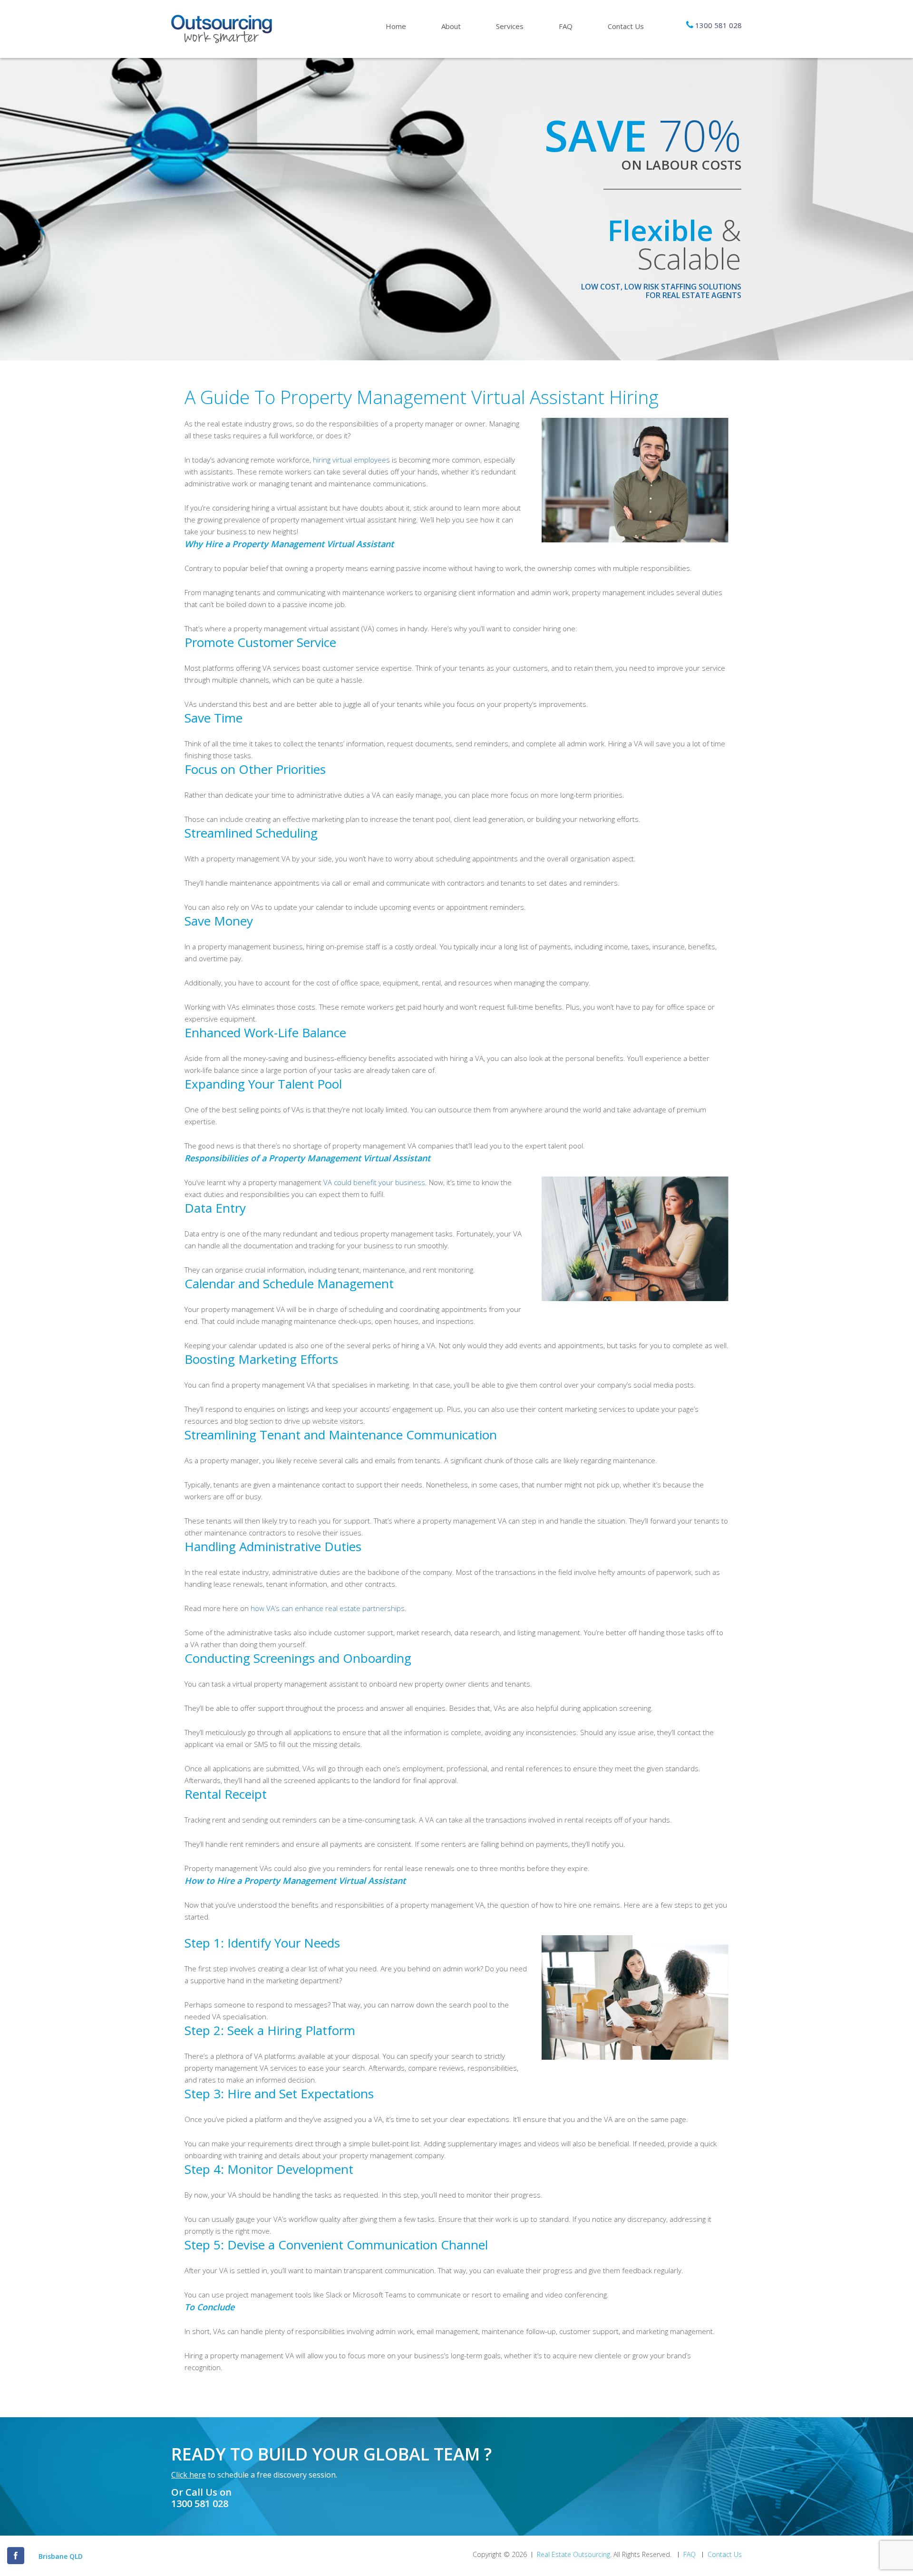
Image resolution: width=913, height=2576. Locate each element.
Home (396, 26)
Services (510, 26)
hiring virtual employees (351, 460)
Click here (189, 2475)
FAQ (566, 26)
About (451, 26)
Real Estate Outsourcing (573, 2555)
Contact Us (626, 26)
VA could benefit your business (374, 1182)
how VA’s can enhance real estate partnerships (328, 1608)
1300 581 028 (719, 25)
